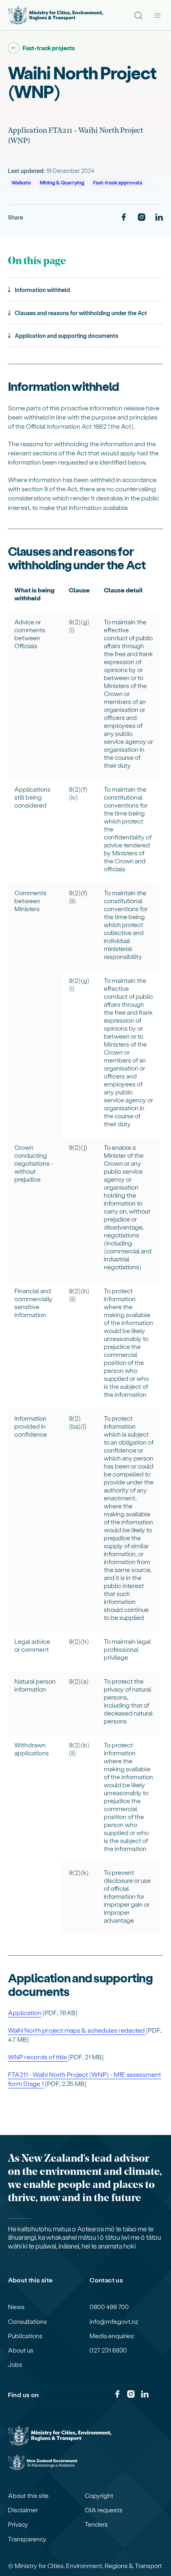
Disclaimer (23, 2510)
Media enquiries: (112, 2336)
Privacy (18, 2524)
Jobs (15, 2364)
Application (25, 2012)
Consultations (27, 2321)
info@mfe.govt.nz (114, 2321)
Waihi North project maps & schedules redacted (77, 2030)
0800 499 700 (109, 2307)
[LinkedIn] (159, 218)
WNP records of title (38, 2057)
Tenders (96, 2524)
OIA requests (104, 2510)
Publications (25, 2336)
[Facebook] (124, 218)
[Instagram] (142, 218)
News (16, 2307)
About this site (28, 2496)
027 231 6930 (108, 2350)
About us (21, 2350)
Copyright (99, 2496)
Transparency (27, 2539)
